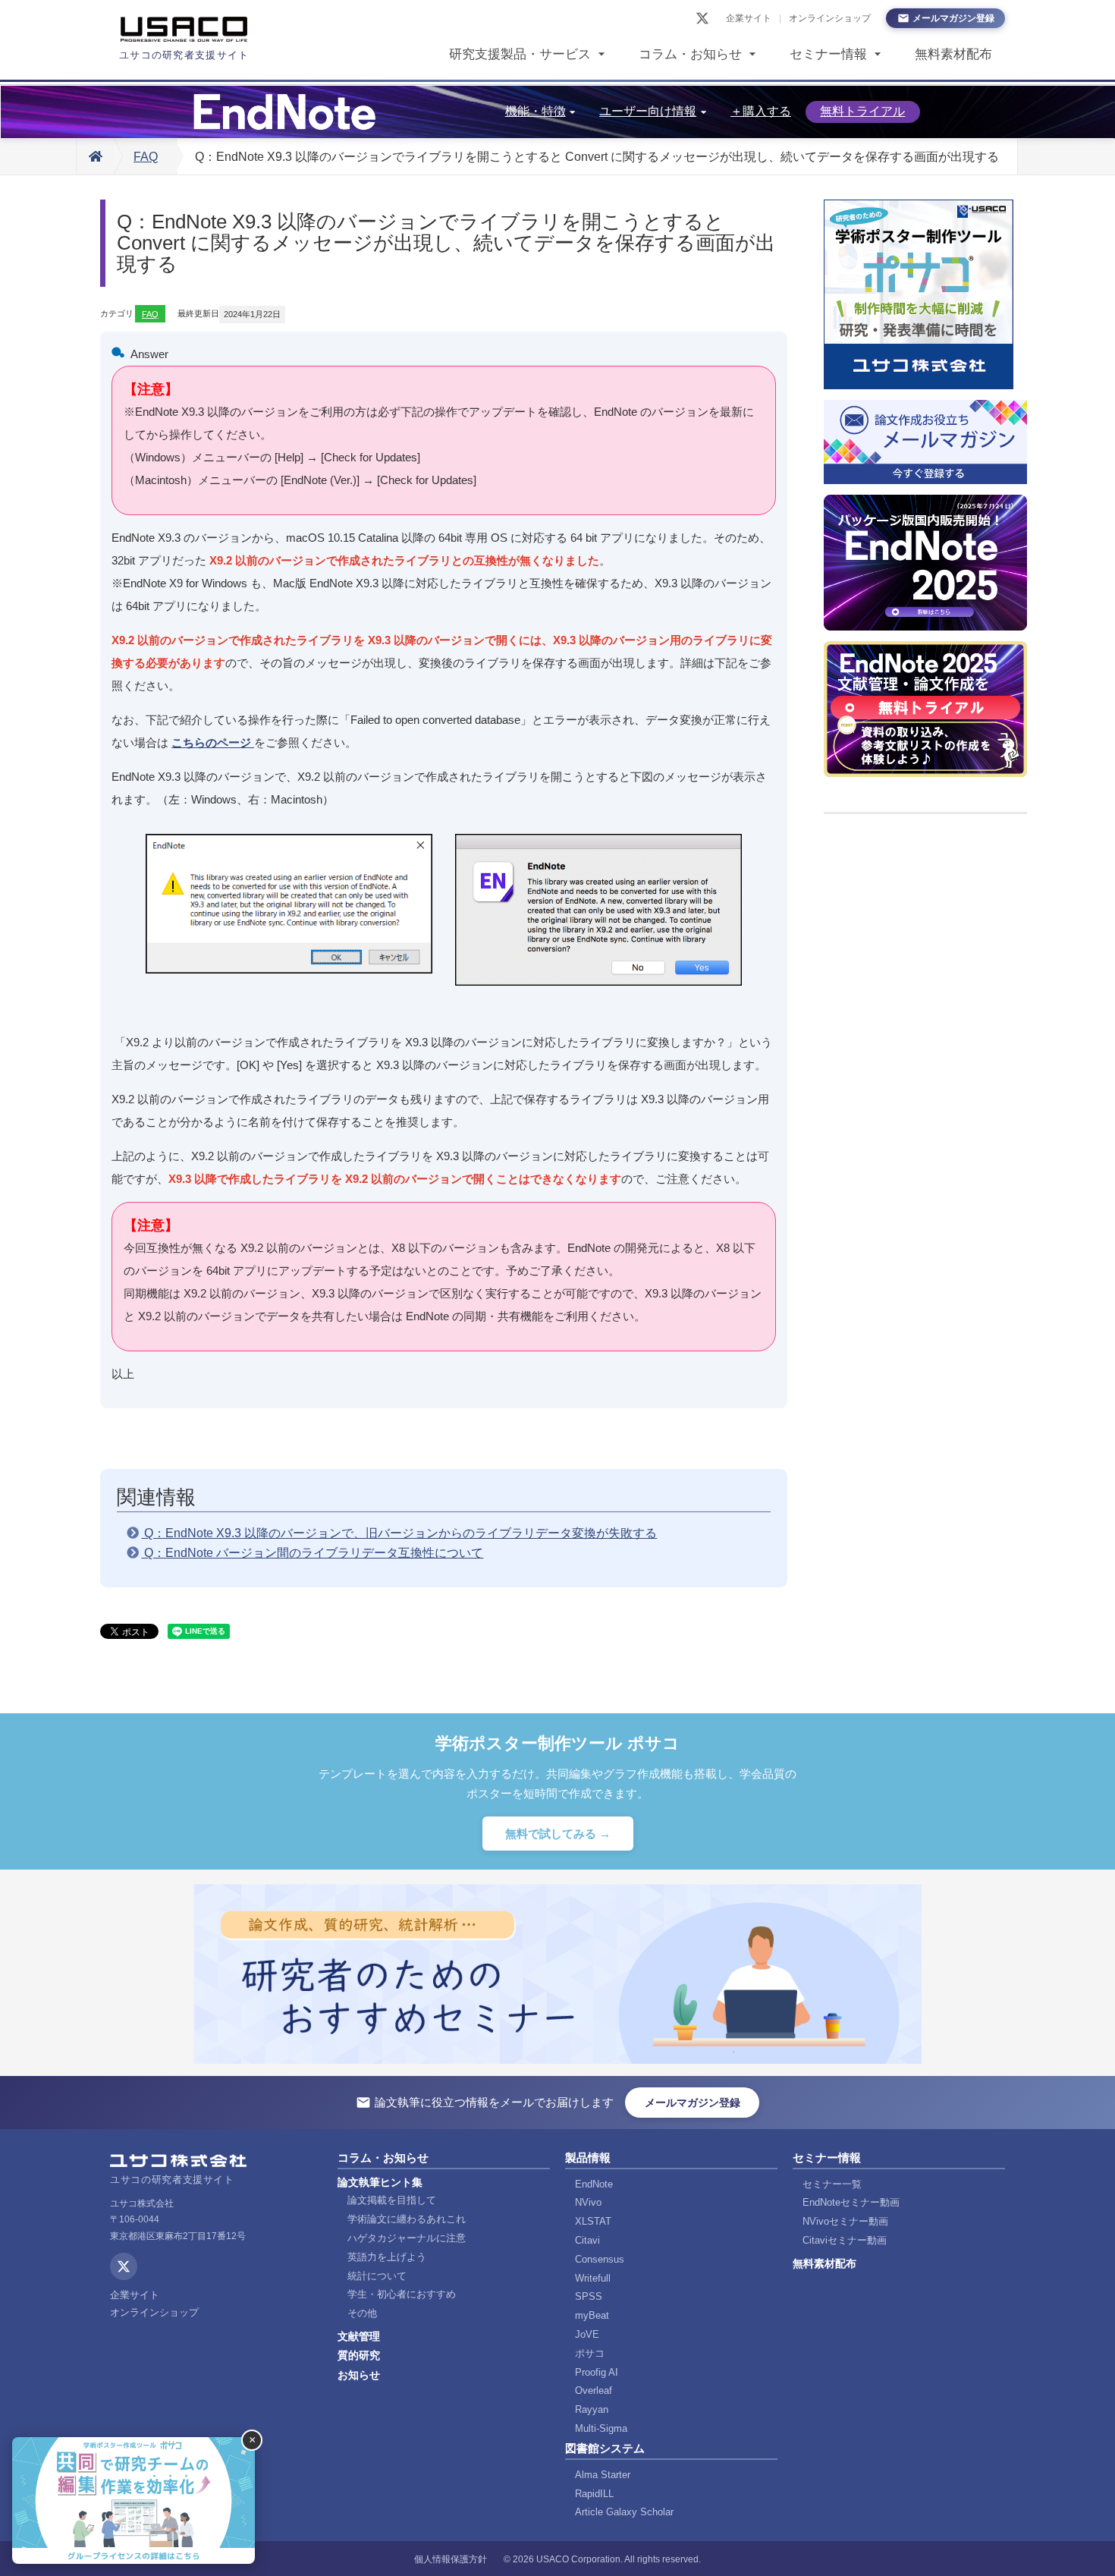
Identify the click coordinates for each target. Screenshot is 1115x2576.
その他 (362, 2313)
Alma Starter (603, 2475)
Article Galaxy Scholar (624, 2512)
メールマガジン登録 (953, 18)
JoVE (587, 2334)
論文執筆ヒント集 (380, 2182)
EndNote (594, 2184)
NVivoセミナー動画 (845, 2221)
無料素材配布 (953, 54)
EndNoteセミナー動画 (851, 2202)
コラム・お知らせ (690, 54)
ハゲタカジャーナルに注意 (407, 2238)
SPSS (589, 2296)
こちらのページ (213, 742)
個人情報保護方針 (451, 2559)
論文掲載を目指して (392, 2200)
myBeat (592, 2315)
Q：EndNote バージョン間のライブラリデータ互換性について (312, 1553)
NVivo (588, 2202)
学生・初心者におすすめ (402, 2294)
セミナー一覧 (832, 2184)
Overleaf (594, 2390)
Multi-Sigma (601, 2428)
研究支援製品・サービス (520, 54)
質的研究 (359, 2355)
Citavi (587, 2240)
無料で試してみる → (558, 1834)
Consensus (600, 2259)
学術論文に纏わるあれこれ (407, 2219)
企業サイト (749, 18)
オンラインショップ (830, 18)
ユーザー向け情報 (648, 111)
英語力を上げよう (387, 2257)
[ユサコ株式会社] (184, 30)
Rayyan (592, 2409)
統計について (377, 2276)
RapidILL (594, 2494)
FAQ (146, 157)
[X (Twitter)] (702, 18)
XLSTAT (593, 2221)
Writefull (593, 2278)
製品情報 (588, 2158)
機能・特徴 (536, 111)
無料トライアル (862, 111)
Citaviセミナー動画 (845, 2240)
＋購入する (761, 111)
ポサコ (590, 2353)
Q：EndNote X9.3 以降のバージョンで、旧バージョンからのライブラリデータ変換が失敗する (399, 1533)
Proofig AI (597, 2372)
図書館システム (605, 2448)
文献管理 (359, 2336)
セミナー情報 (828, 54)
